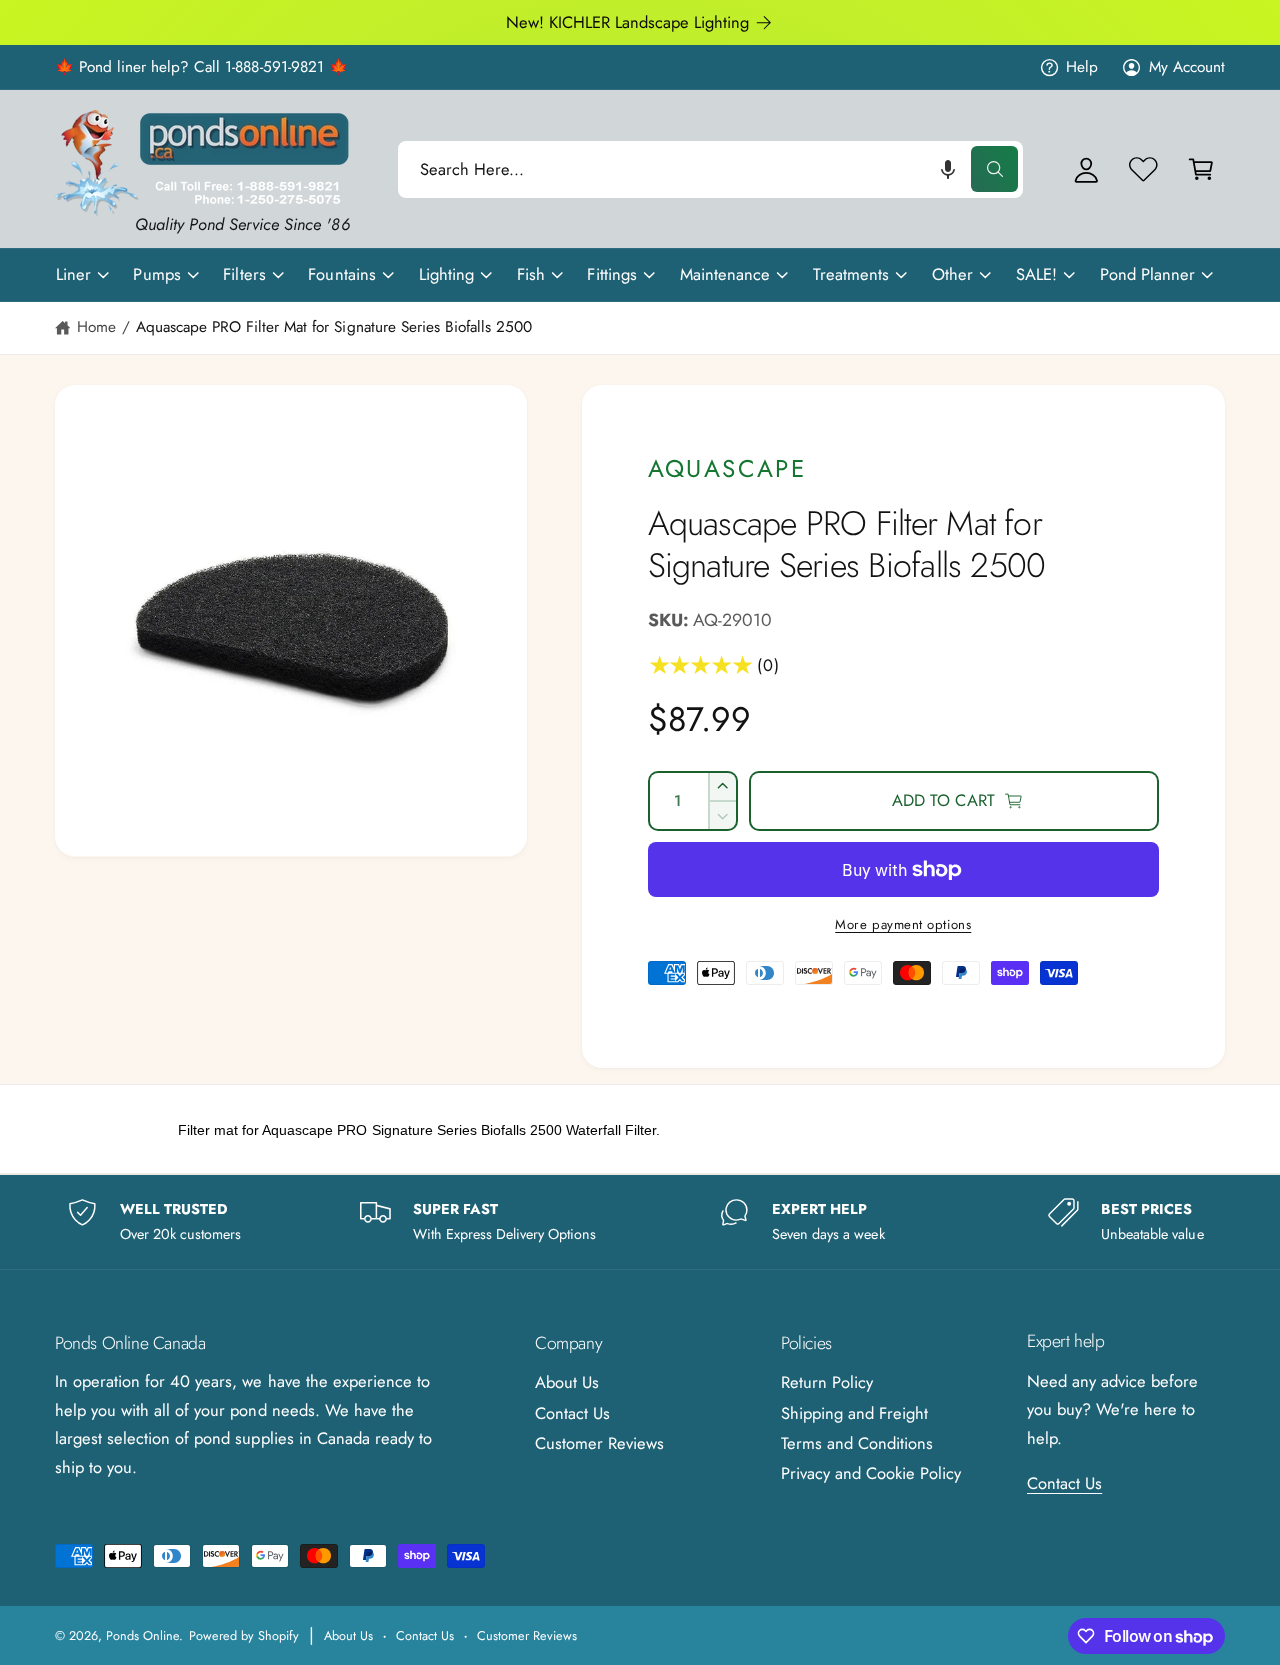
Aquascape (727, 468)
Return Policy (827, 1382)
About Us (567, 1382)
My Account (1187, 67)
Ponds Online (142, 1635)
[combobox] (710, 169)
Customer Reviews (599, 1443)
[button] (948, 169)
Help (1082, 67)
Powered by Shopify (244, 1635)
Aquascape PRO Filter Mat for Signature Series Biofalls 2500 (334, 327)
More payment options (903, 924)
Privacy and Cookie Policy (871, 1473)
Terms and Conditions (857, 1443)
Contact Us (572, 1413)
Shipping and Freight (854, 1413)
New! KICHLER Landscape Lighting (628, 22)
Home (96, 327)
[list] (640, 1221)
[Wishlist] (1143, 169)
